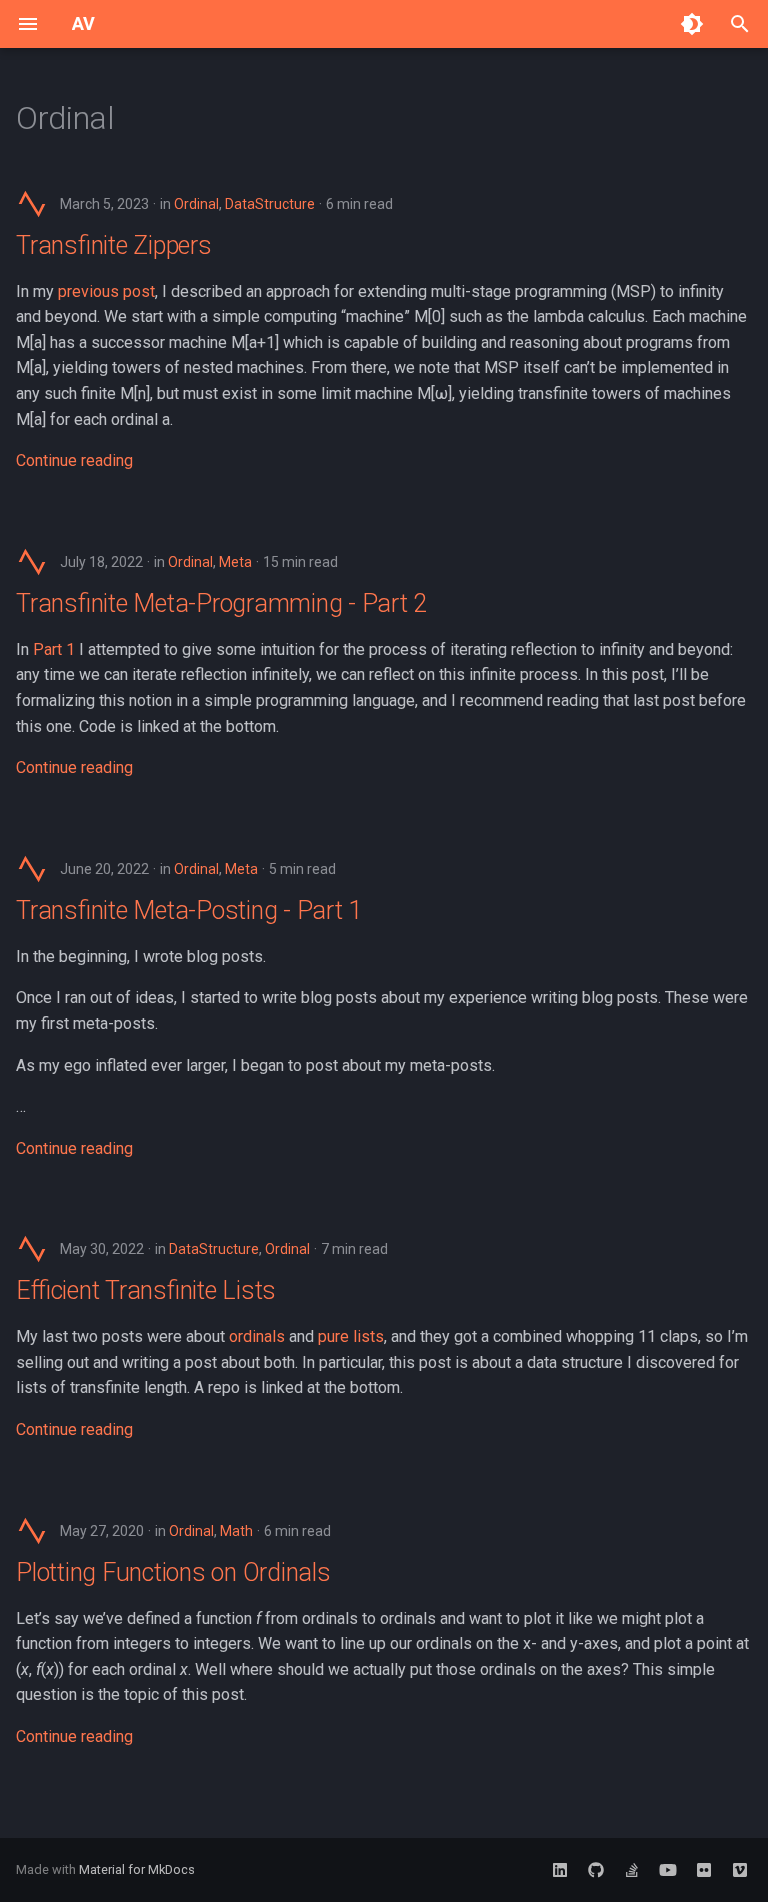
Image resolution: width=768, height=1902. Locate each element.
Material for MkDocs (137, 1869)
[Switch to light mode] (692, 24)
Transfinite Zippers (114, 245)
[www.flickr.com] (704, 1870)
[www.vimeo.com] (740, 1870)
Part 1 (54, 649)
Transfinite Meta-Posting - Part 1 (189, 910)
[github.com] (596, 1870)
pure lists (351, 1336)
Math (236, 1531)
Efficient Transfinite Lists (146, 1290)
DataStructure (270, 204)
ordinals (257, 1336)
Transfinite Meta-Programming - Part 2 (221, 603)
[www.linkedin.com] (560, 1870)
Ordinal (196, 204)
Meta (235, 562)
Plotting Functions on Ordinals (173, 1572)
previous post (106, 291)
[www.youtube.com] (668, 1870)
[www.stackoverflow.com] (632, 1870)
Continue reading (74, 460)
